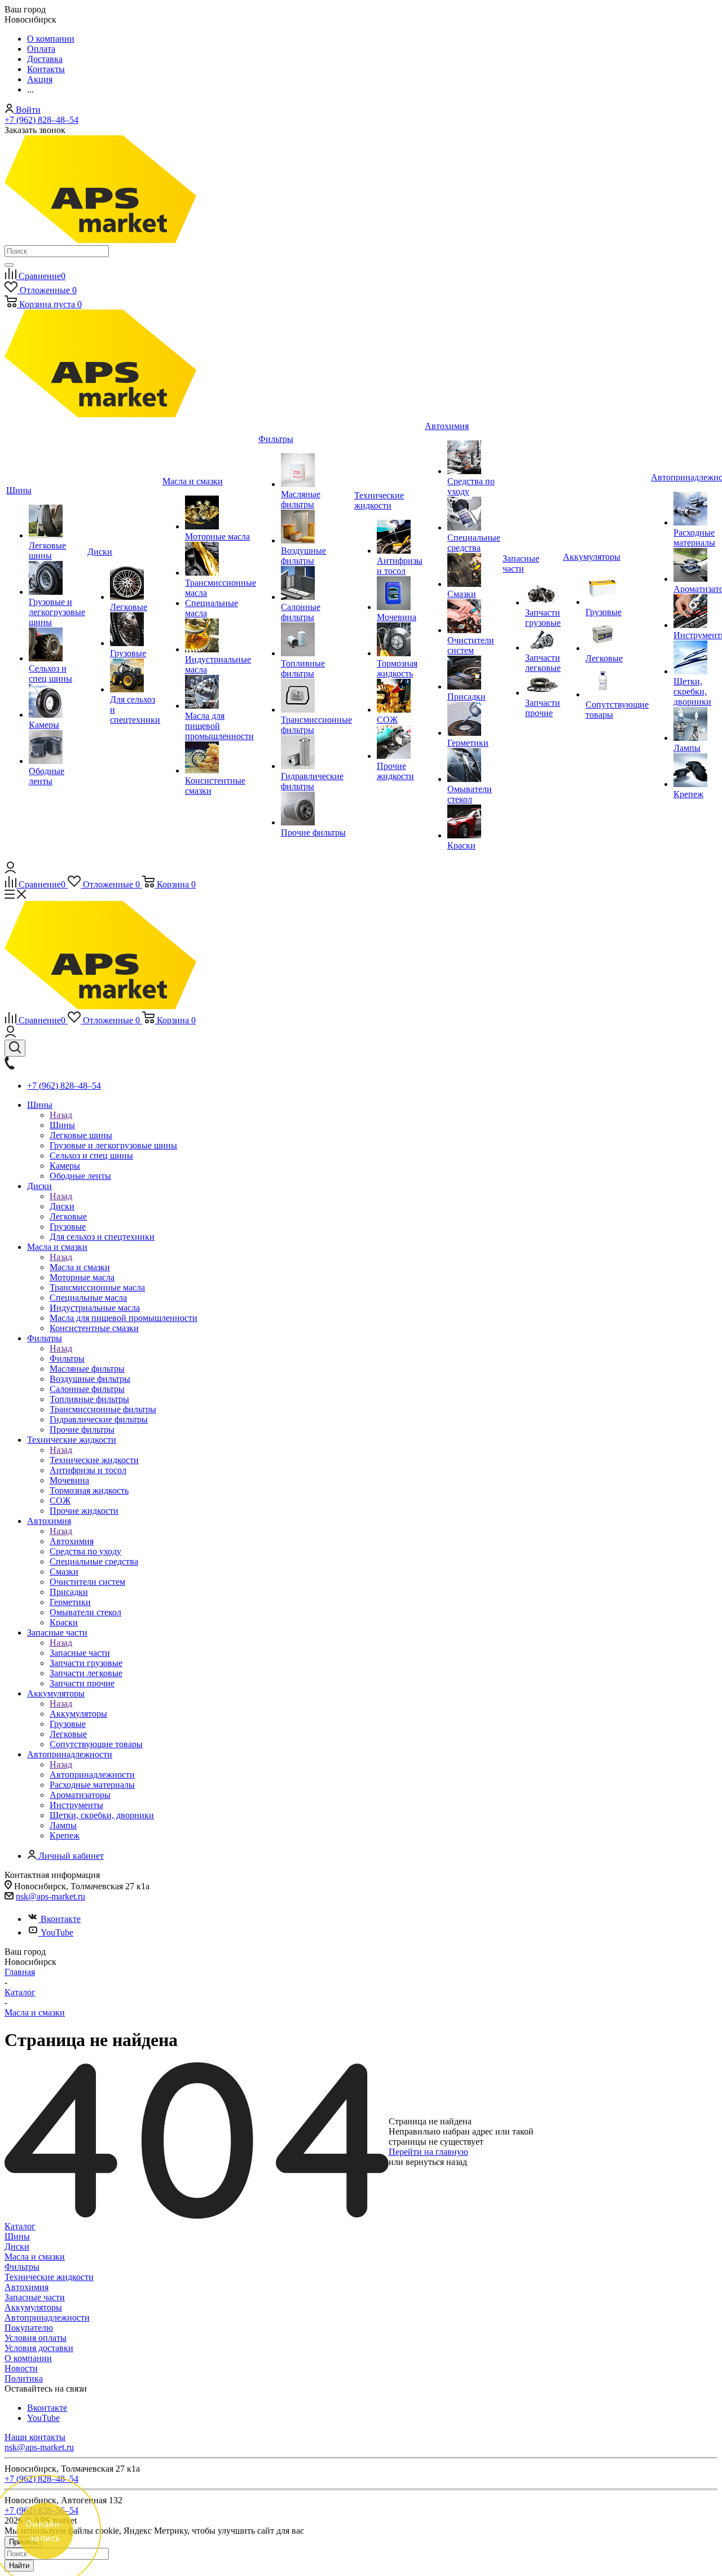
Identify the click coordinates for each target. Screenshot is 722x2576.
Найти (19, 2566)
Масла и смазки (80, 1267)
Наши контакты (35, 2437)
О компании (28, 2358)
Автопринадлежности (92, 1775)
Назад (61, 1115)
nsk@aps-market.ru (50, 1896)
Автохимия (72, 1541)
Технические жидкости (94, 1460)
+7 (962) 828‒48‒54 (41, 120)
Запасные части (80, 1653)
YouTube (57, 1932)
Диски (62, 1206)
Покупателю (29, 2328)
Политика (24, 2378)
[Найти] (9, 265)
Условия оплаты (36, 2338)
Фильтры (67, 1358)
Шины (62, 1125)
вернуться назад (436, 2162)
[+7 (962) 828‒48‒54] (10, 1066)
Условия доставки (39, 2348)
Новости (21, 2368)
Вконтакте (61, 1919)
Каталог (20, 2226)
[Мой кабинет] (10, 870)
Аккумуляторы (78, 1714)
